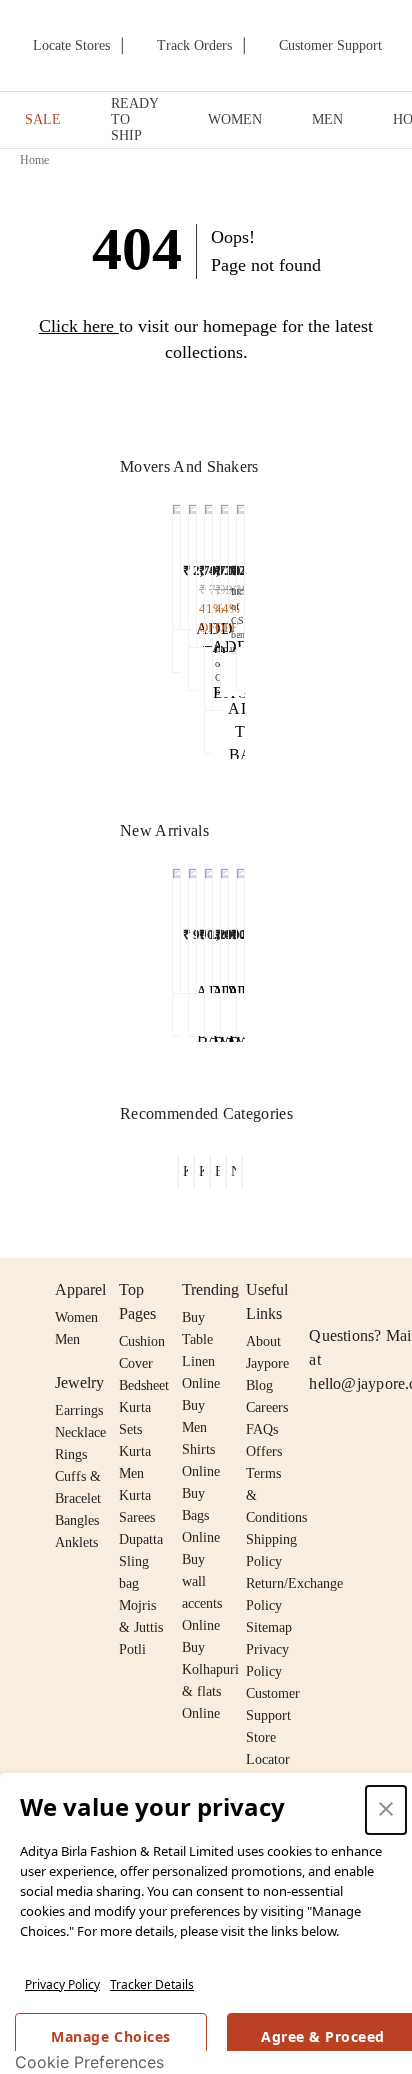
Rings (71, 1454)
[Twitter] (398, 1290)
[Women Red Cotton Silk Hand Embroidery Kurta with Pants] (240, 926)
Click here (76, 326)
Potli (132, 1649)
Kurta (135, 1451)
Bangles (77, 1520)
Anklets (76, 1542)
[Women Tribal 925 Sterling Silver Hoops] (224, 926)
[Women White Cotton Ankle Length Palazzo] (208, 602)
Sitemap (269, 1627)
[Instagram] (321, 1290)
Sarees (137, 1517)
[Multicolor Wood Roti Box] (224, 573)
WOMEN (235, 119)
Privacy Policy (62, 1984)
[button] (176, 588)
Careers (267, 1407)
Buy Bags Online (201, 1515)
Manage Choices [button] (110, 2036)
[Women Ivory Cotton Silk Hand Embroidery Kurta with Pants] (192, 571)
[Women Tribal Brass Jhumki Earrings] (176, 926)
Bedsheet (144, 1385)
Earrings (79, 1410)
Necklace (80, 1432)
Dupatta (141, 1539)
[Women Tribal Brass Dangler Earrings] (208, 926)
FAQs (262, 1429)
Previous (161, 557)
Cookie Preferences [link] (89, 2062)
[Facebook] (360, 1290)
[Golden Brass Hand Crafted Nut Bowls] (176, 562)
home (35, 160)
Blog (259, 1385)
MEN (327, 119)
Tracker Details (152, 1984)
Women (76, 1317)
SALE (43, 119)
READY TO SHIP (134, 119)
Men (67, 1339)
